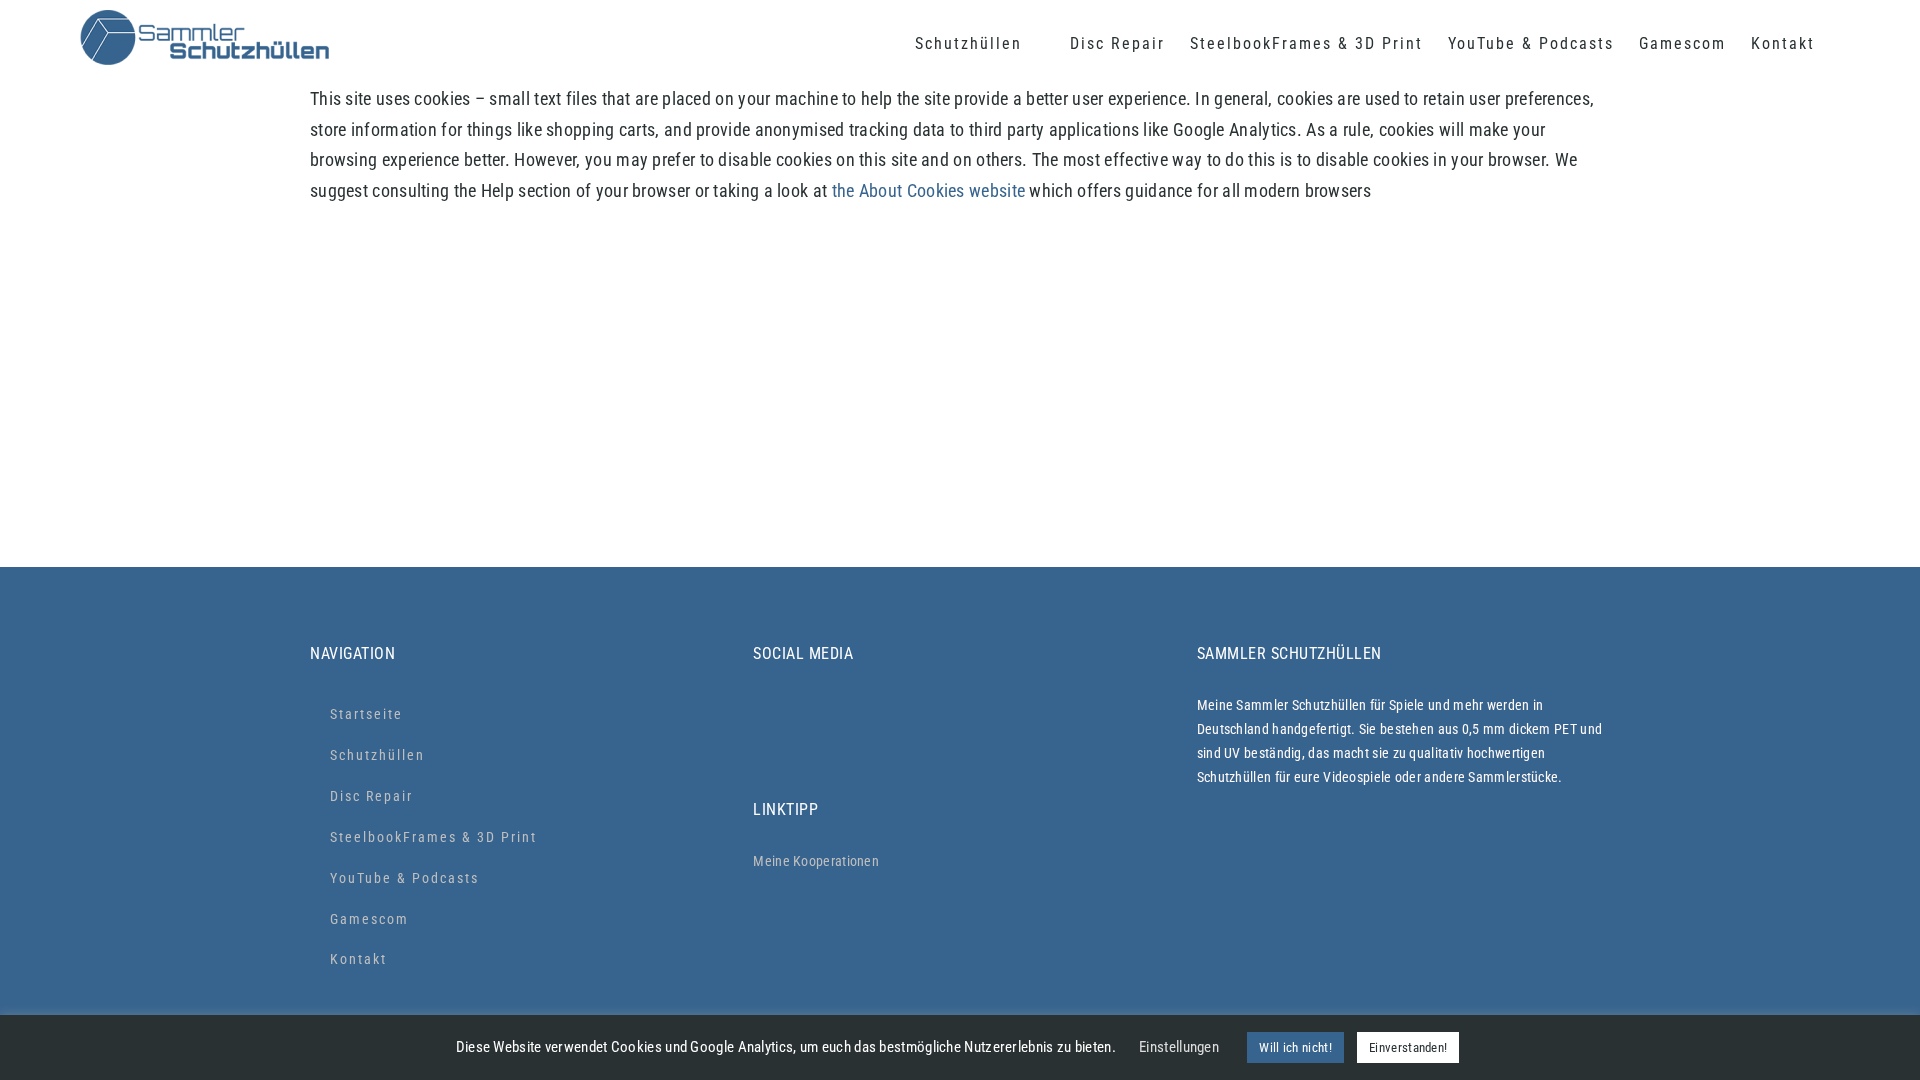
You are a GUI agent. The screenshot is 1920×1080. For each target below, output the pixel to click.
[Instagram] (768, 714)
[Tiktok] (908, 714)
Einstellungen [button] (1179, 1047)
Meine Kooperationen (816, 861)
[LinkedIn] (1001, 714)
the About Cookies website (929, 190)
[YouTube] (955, 714)
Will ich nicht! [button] (1295, 1047)
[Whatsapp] (815, 714)
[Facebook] (862, 714)
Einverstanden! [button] (1408, 1047)
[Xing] (1048, 714)
